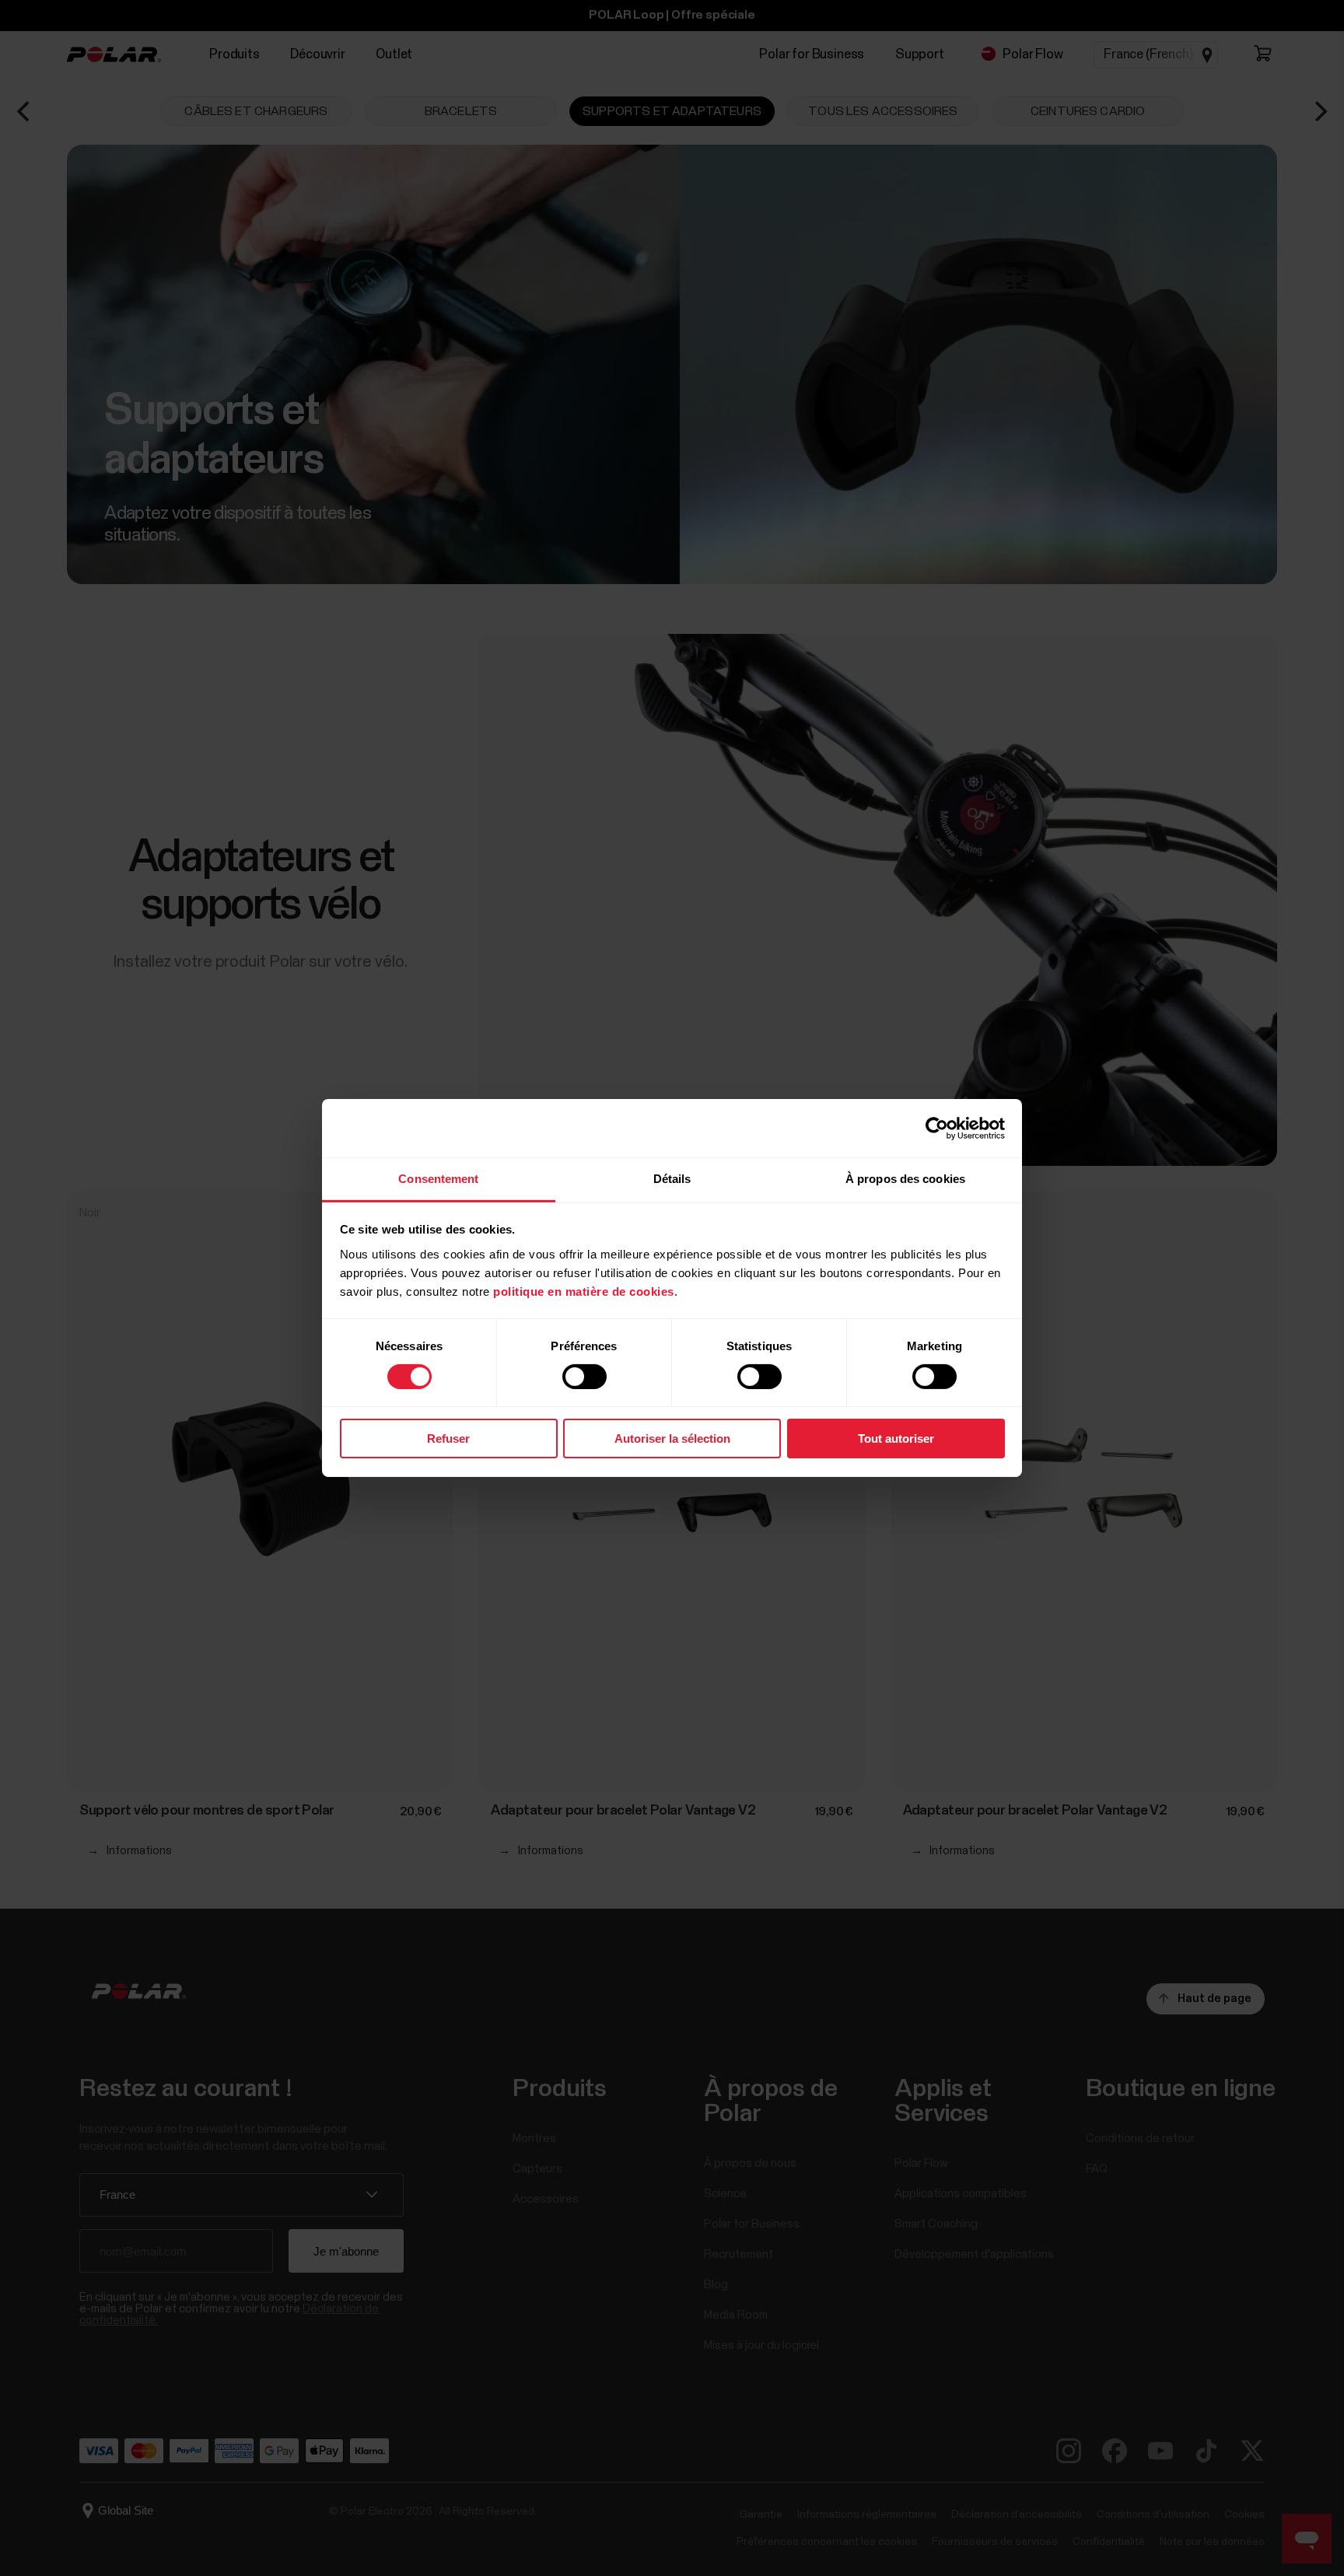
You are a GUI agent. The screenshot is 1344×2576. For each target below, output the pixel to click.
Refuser (448, 1439)
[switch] (584, 1377)
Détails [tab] (672, 1179)
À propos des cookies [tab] (905, 1179)
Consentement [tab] (438, 1179)
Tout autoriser (896, 1439)
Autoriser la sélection (672, 1439)
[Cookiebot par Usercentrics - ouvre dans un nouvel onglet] (937, 1128)
